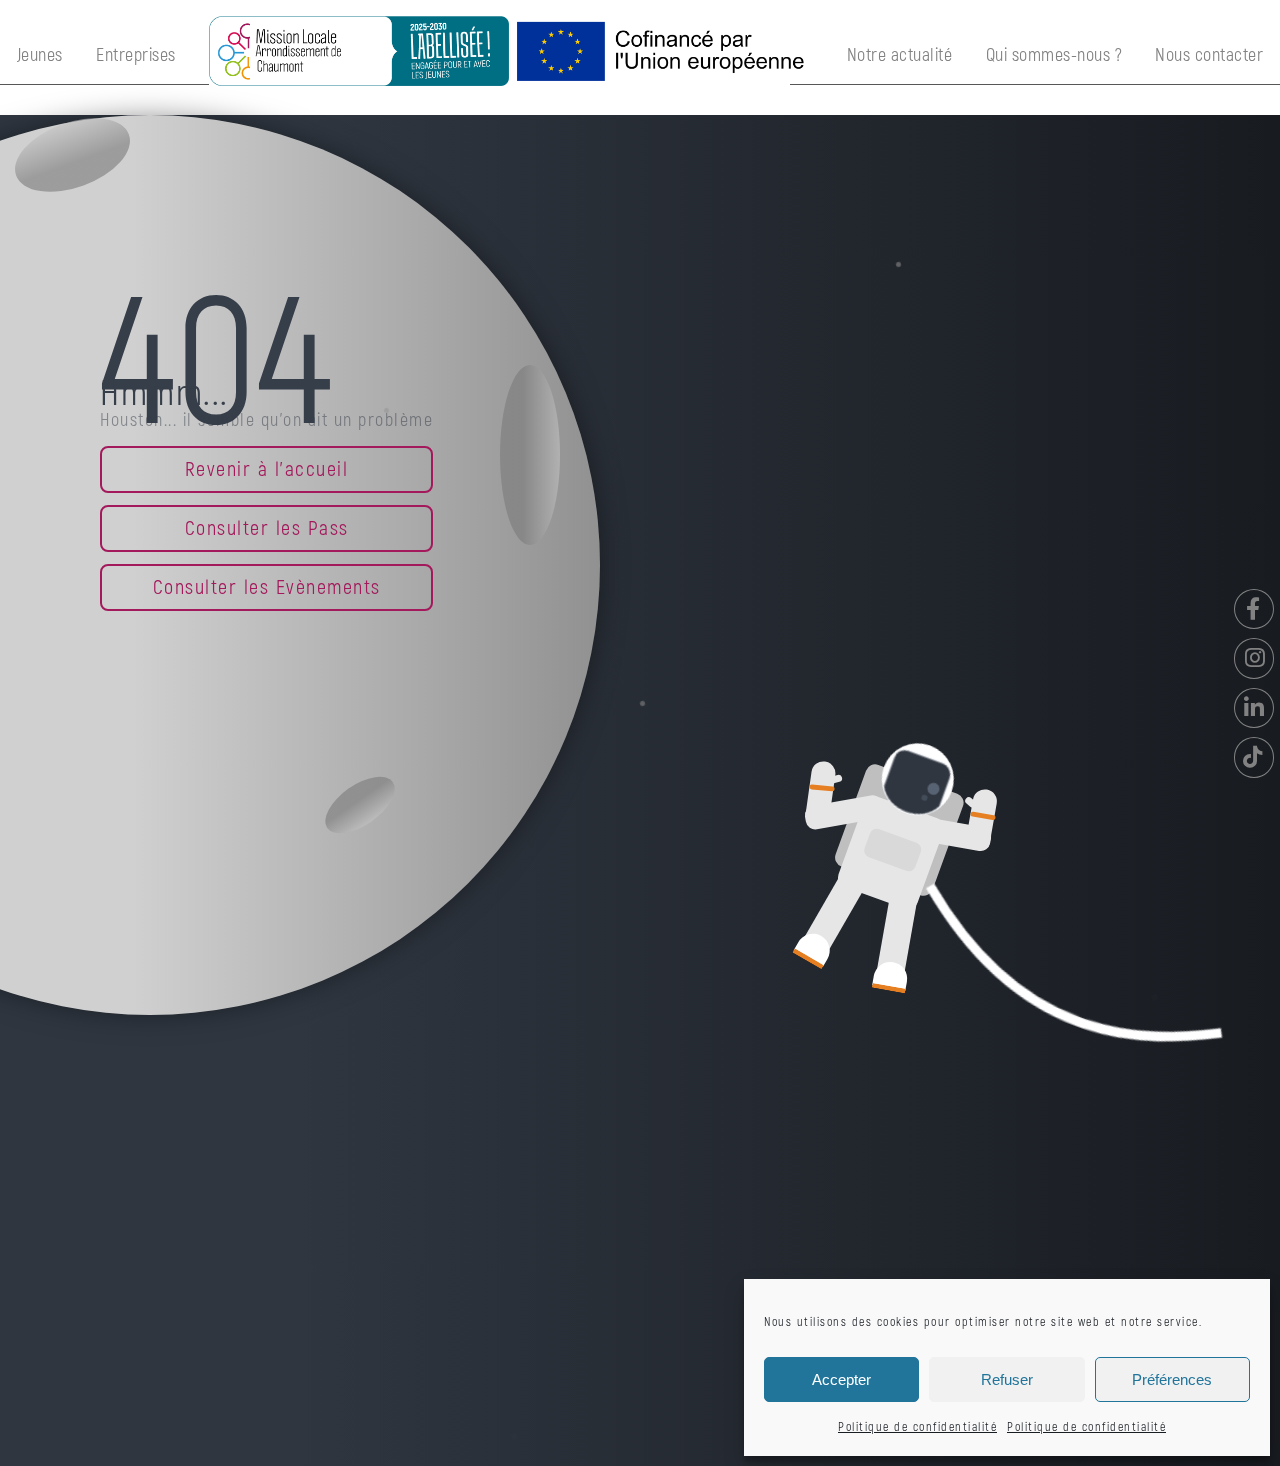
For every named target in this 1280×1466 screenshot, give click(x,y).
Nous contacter (1209, 55)
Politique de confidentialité (917, 1427)
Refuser (1007, 1379)
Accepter (841, 1379)
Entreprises (136, 55)
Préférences (1172, 1379)
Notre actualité (900, 55)
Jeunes (40, 55)
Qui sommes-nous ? (1054, 55)
